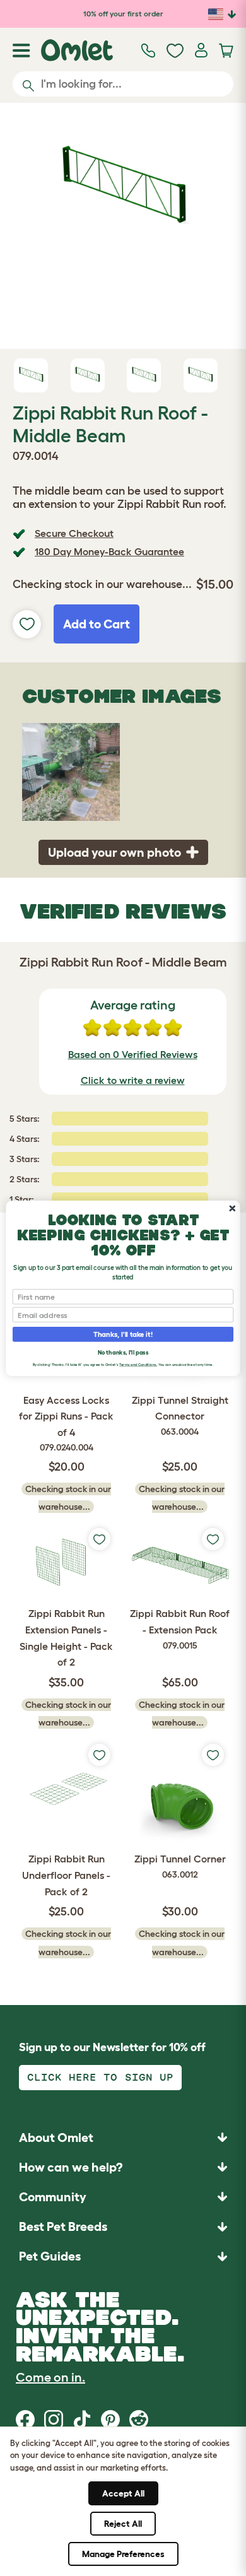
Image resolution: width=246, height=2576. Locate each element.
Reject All (123, 2524)
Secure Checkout (74, 533)
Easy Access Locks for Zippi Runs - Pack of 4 (66, 1424)
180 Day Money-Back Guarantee (109, 551)
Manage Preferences (123, 2554)
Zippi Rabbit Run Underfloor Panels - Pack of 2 (66, 1875)
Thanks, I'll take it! (123, 1334)
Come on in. (50, 2377)
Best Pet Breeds (63, 2226)
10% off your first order (123, 14)
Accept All (123, 2493)
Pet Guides (50, 2256)
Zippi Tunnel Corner (180, 1866)
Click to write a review (133, 1080)
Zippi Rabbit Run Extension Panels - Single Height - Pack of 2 (66, 1638)
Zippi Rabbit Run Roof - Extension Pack (180, 1629)
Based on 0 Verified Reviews (133, 1054)
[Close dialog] (232, 1208)
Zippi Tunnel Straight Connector (180, 1415)
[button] (123, 2256)
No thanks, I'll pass (123, 1352)
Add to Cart (97, 624)
